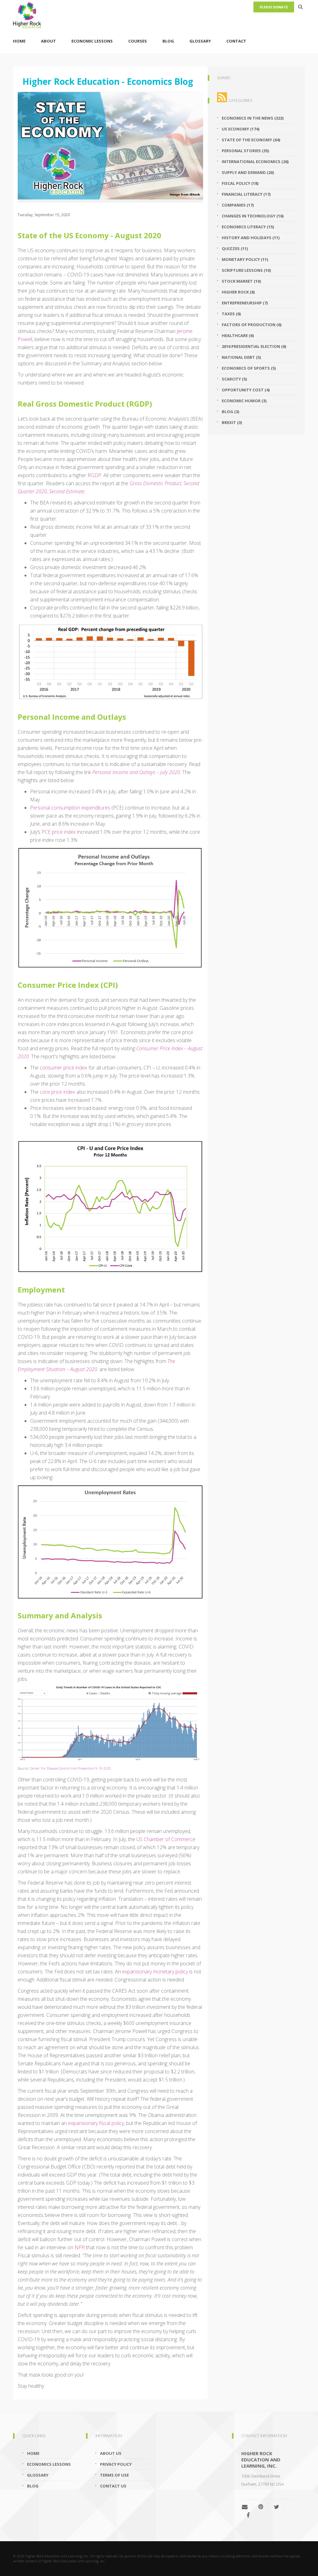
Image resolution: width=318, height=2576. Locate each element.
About (48, 41)
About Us (111, 2453)
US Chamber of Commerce (166, 1839)
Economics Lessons (49, 2464)
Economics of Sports (249, 368)
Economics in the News (253, 118)
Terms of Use (114, 2475)
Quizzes (235, 248)
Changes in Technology (253, 216)
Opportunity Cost (246, 390)
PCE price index (59, 832)
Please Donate (274, 7)
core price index (57, 1092)
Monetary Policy (245, 259)
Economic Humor (244, 401)
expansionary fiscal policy (96, 2123)
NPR (80, 2247)
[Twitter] (277, 2507)
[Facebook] (248, 2515)
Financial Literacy (246, 194)
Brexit (232, 422)
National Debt (241, 357)
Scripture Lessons (246, 270)
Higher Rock (238, 292)
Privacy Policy (116, 2464)
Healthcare (238, 335)
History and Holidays (251, 238)
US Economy (241, 129)
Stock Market (241, 281)
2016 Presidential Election (254, 346)
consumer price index (64, 1068)
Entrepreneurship (245, 303)
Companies (238, 205)
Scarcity (234, 379)
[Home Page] (159, 14)
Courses (138, 41)
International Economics (255, 162)
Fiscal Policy (240, 183)
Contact (236, 41)
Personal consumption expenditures (70, 808)
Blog (168, 41)
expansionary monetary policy (155, 1972)
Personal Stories (245, 151)
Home (19, 41)
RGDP (94, 475)
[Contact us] (247, 2507)
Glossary (200, 41)
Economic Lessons (92, 41)
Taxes (231, 314)
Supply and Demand (248, 172)
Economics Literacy (248, 227)
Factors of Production (252, 325)
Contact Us (113, 2486)
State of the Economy (251, 140)
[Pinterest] (261, 2507)
